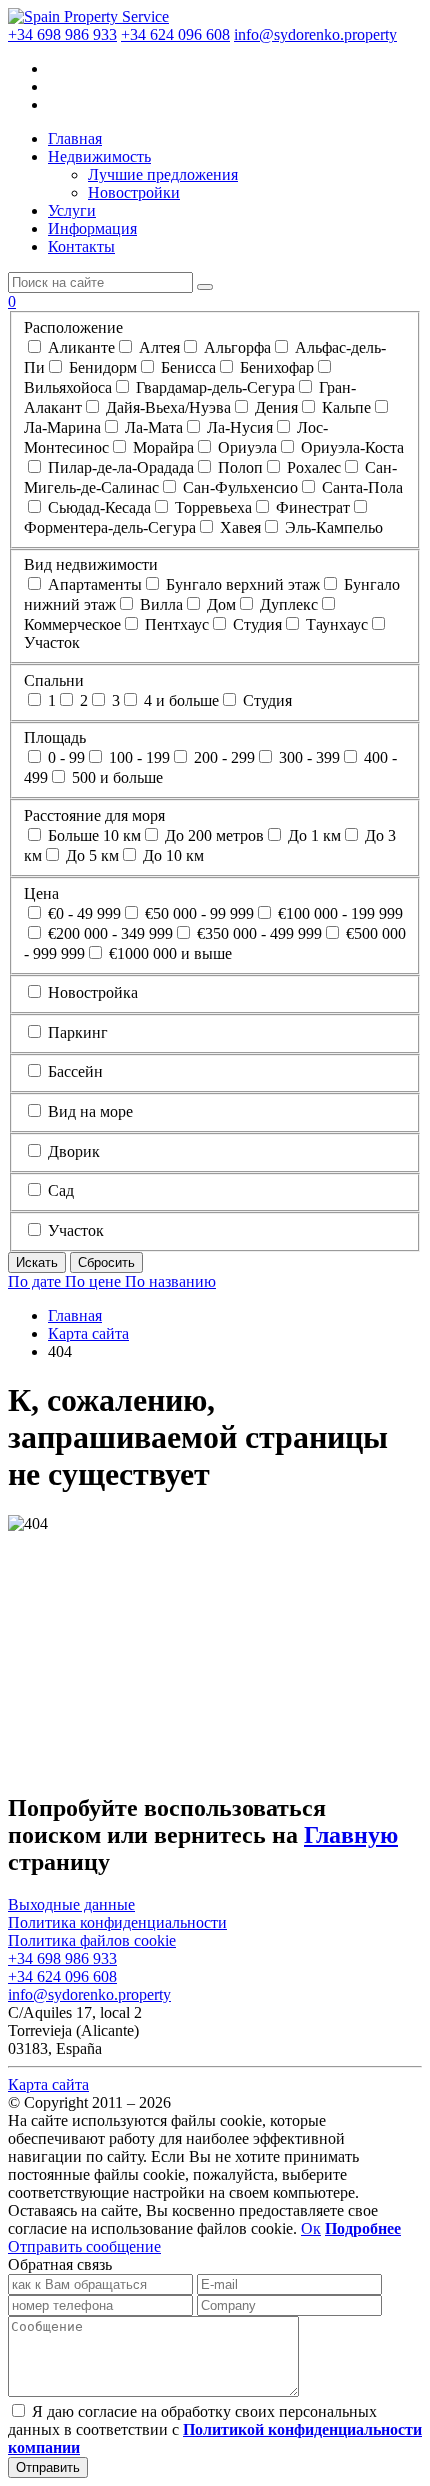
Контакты (81, 246)
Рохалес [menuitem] (312, 467)
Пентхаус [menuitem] (175, 624)
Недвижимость (99, 156)
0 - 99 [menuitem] (64, 757)
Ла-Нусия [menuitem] (238, 427)
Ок (311, 2228)
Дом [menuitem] (219, 604)
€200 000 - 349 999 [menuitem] (108, 933)
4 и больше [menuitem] (179, 700)
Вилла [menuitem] (159, 604)
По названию (170, 1281)
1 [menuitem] (50, 700)
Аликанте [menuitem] (79, 347)
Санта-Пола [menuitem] (360, 487)
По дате (36, 1281)
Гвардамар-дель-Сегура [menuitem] (213, 387)
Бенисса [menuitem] (186, 367)
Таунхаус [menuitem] (335, 624)
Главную (351, 1835)
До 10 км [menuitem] (171, 855)
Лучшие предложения (163, 174)
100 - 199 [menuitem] (137, 757)
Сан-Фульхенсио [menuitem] (238, 487)
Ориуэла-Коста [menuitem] (350, 447)
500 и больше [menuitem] (115, 777)
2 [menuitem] (82, 700)
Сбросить (106, 1262)
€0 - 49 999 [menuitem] (82, 913)
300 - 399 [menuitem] (307, 757)
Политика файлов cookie (92, 1940)
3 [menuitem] (114, 700)
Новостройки (134, 192)
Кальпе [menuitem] (344, 407)
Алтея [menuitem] (157, 347)
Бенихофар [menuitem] (275, 367)
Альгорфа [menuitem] (235, 347)
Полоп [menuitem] (238, 467)
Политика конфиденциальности (117, 1922)
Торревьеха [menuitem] (211, 507)
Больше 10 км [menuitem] (92, 835)
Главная (75, 138)
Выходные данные (71, 1904)
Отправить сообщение (84, 2246)
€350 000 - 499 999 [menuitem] (257, 933)
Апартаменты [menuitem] (93, 584)
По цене (95, 1281)
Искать (37, 1262)
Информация (92, 228)
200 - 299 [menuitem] (222, 757)
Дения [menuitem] (274, 407)
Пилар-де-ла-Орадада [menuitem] (119, 467)
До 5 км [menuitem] (90, 855)
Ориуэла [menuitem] (245, 447)
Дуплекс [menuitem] (287, 604)
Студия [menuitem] (255, 624)
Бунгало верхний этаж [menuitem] (241, 584)
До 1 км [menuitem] (312, 835)
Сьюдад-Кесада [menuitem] (97, 507)
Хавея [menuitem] (238, 527)
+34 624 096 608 (175, 34)
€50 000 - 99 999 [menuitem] (197, 913)
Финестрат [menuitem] (311, 507)
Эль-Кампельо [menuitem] (332, 527)
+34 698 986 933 (62, 34)
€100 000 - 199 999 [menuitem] (338, 913)
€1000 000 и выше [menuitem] (168, 953)
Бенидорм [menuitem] (101, 367)
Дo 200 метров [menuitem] (212, 835)
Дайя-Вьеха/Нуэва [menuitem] (166, 407)
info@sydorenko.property (315, 34)
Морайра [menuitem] (161, 447)
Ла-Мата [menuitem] (152, 427)
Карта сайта (48, 2084)
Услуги (72, 210)
